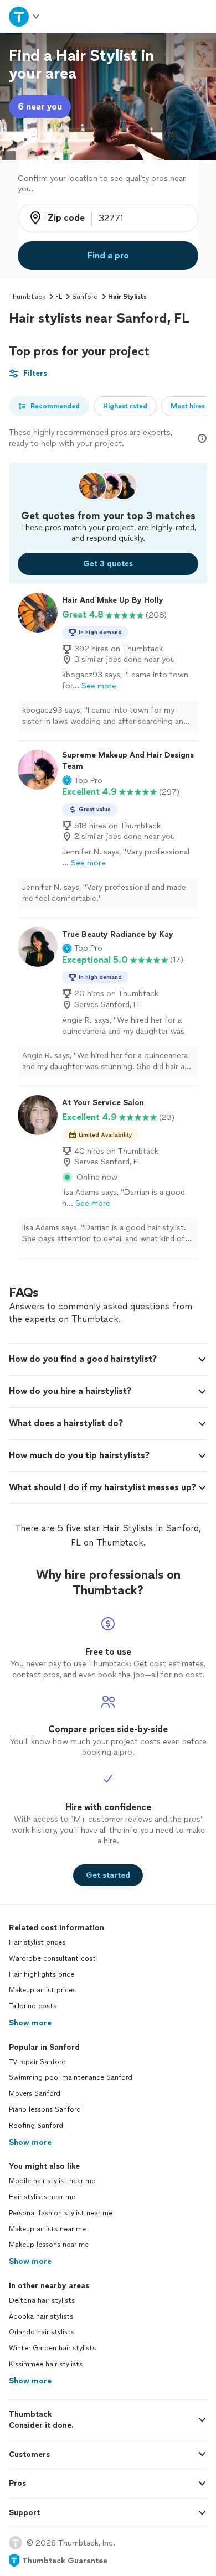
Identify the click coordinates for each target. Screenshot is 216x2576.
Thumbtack (27, 297)
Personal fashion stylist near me (61, 2213)
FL (59, 297)
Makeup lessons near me (49, 2245)
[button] (82, 781)
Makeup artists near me (47, 2229)
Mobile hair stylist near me (52, 2181)
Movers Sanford (35, 2093)
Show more (30, 2023)
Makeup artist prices (42, 1990)
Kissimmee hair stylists (46, 2364)
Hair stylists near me (42, 2197)
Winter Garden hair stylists (52, 2348)
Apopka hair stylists (41, 2316)
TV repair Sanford (37, 2062)
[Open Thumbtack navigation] (25, 16)
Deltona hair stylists (42, 2300)
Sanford (85, 297)
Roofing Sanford (36, 2126)
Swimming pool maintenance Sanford (71, 2077)
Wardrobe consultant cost (52, 1958)
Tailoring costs (33, 2006)
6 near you (40, 107)
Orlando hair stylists (42, 2332)
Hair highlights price (42, 1974)
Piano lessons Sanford (45, 2109)
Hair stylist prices (37, 1942)
